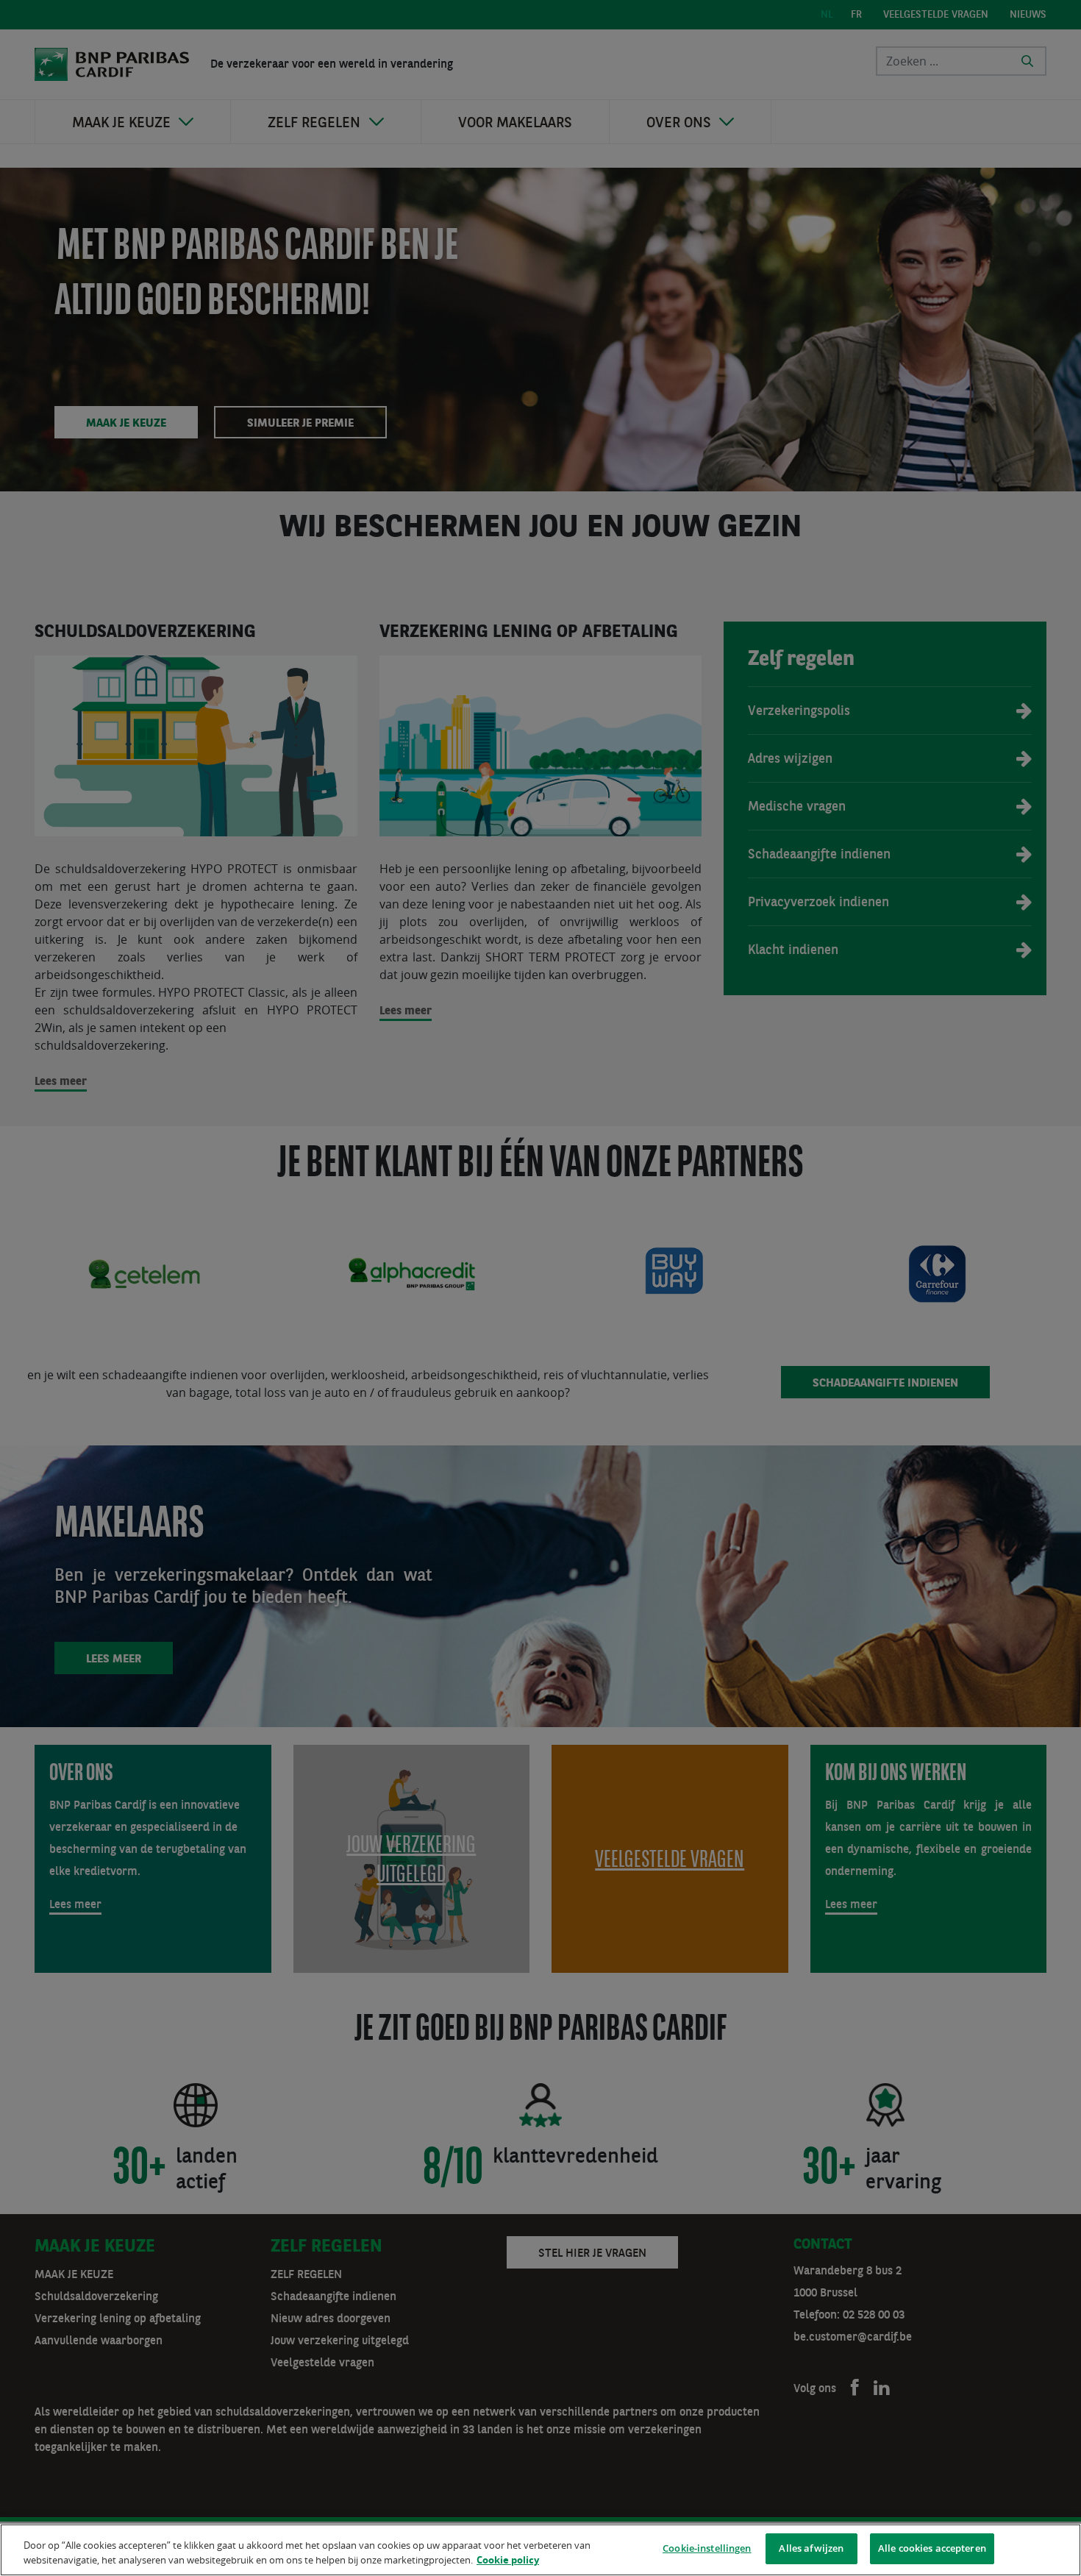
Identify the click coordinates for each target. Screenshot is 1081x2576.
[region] (540, 2550)
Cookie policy (508, 2560)
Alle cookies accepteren (932, 2548)
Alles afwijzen (811, 2548)
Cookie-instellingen (707, 2548)
